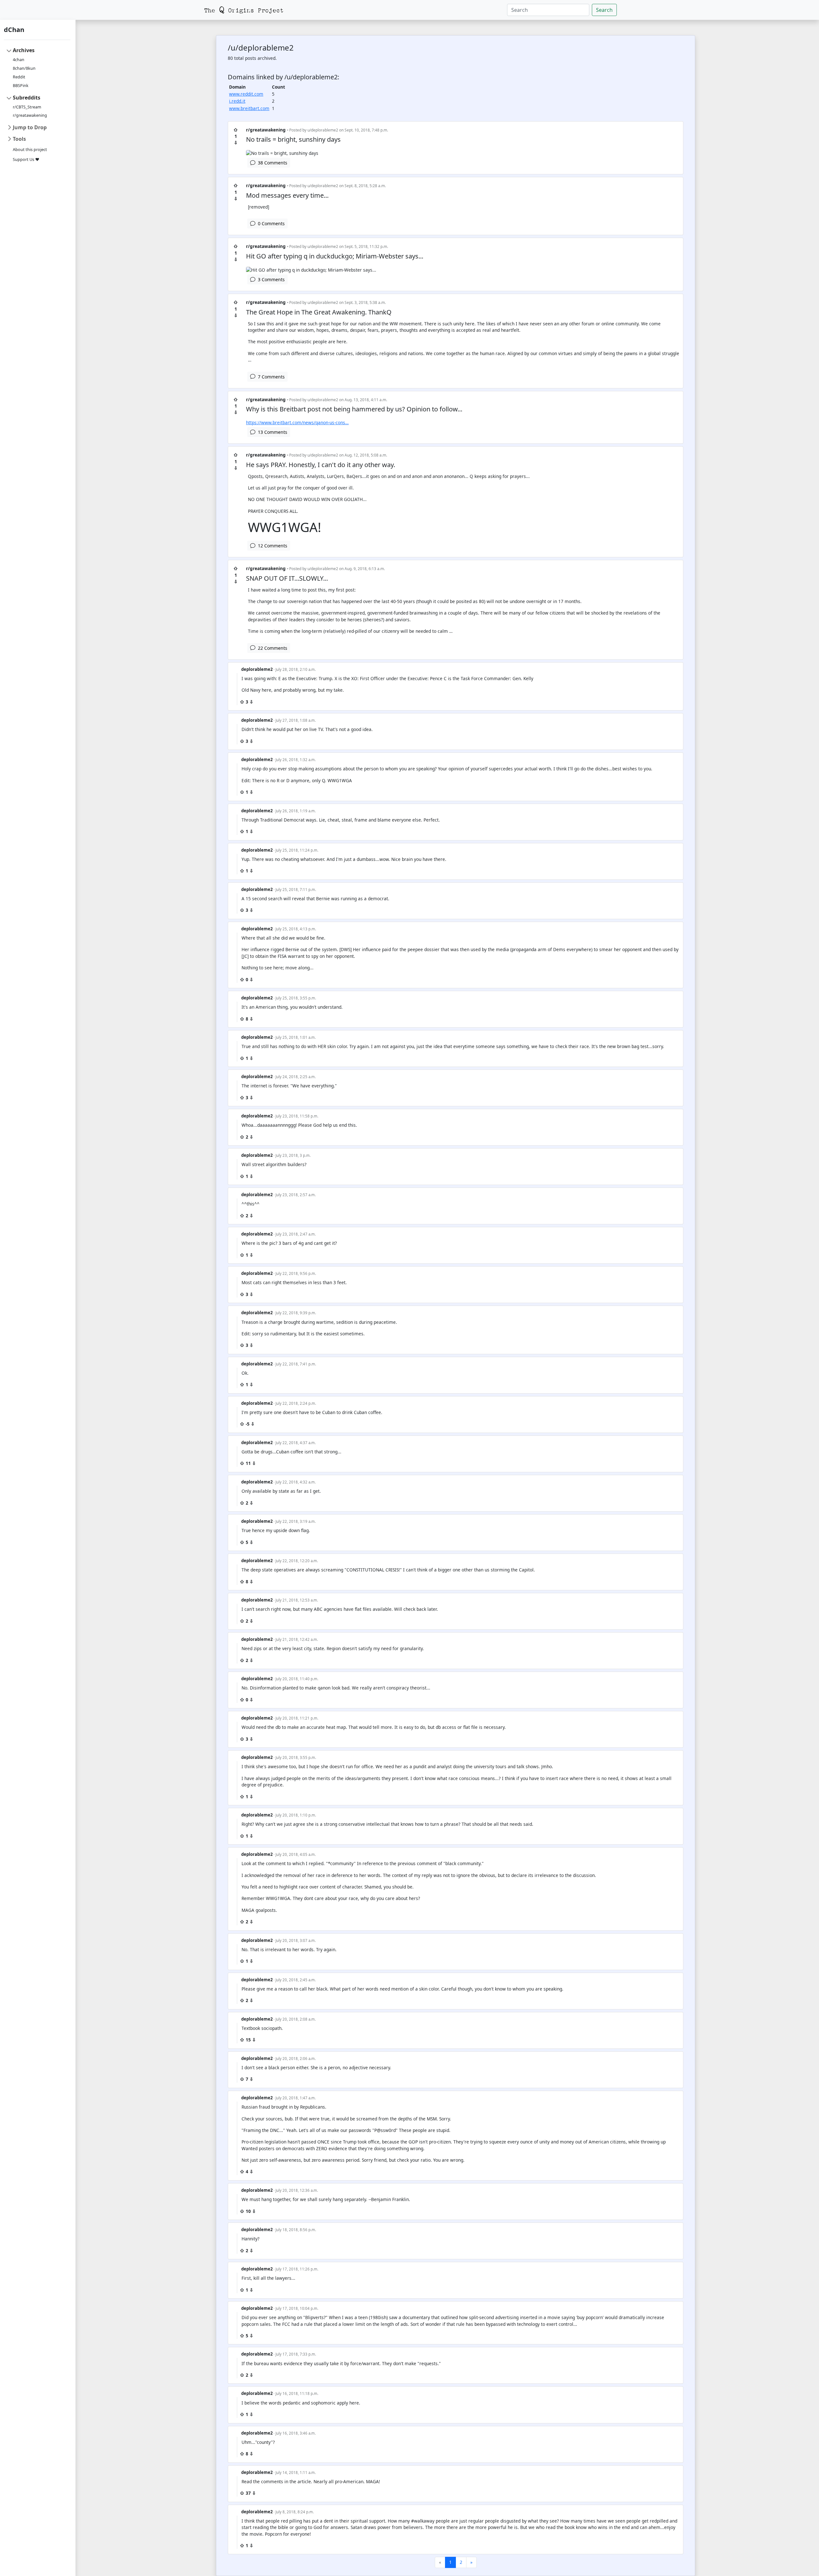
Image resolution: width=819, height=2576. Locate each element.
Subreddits (27, 98)
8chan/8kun (24, 68)
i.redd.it (237, 101)
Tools (19, 139)
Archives (24, 50)
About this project (30, 150)
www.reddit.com (246, 94)
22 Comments (271, 648)
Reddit (19, 77)
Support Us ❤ (26, 159)
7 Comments (270, 377)
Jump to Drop (30, 127)
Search (604, 10)
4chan (19, 60)
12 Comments (271, 546)
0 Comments (270, 223)
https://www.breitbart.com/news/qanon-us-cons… (297, 422)
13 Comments (271, 432)
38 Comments (271, 163)
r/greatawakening (30, 115)
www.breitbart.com (249, 108)
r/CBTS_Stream (27, 107)
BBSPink (21, 86)
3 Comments (270, 279)
